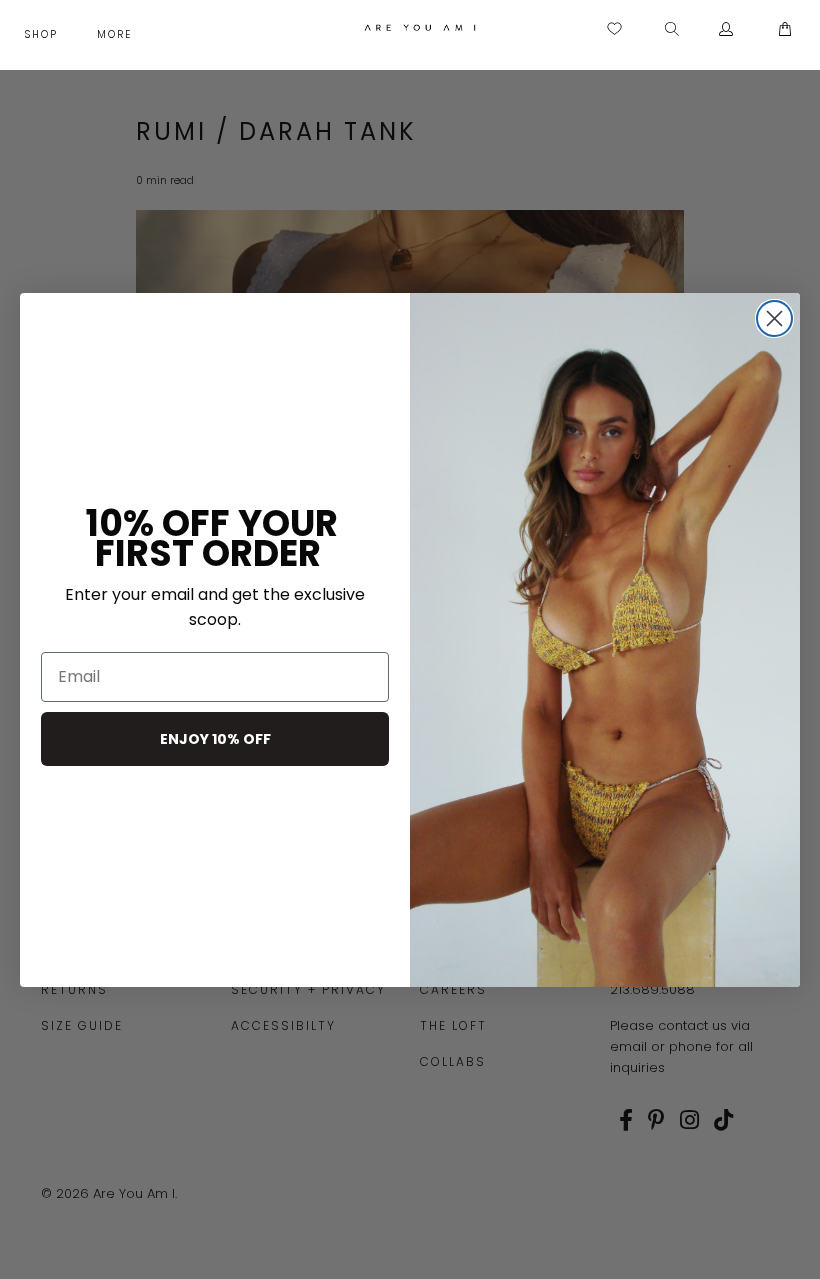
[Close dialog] (774, 318)
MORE (117, 34)
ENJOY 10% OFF (215, 739)
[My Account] (726, 30)
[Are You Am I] (419, 27)
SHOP (44, 34)
